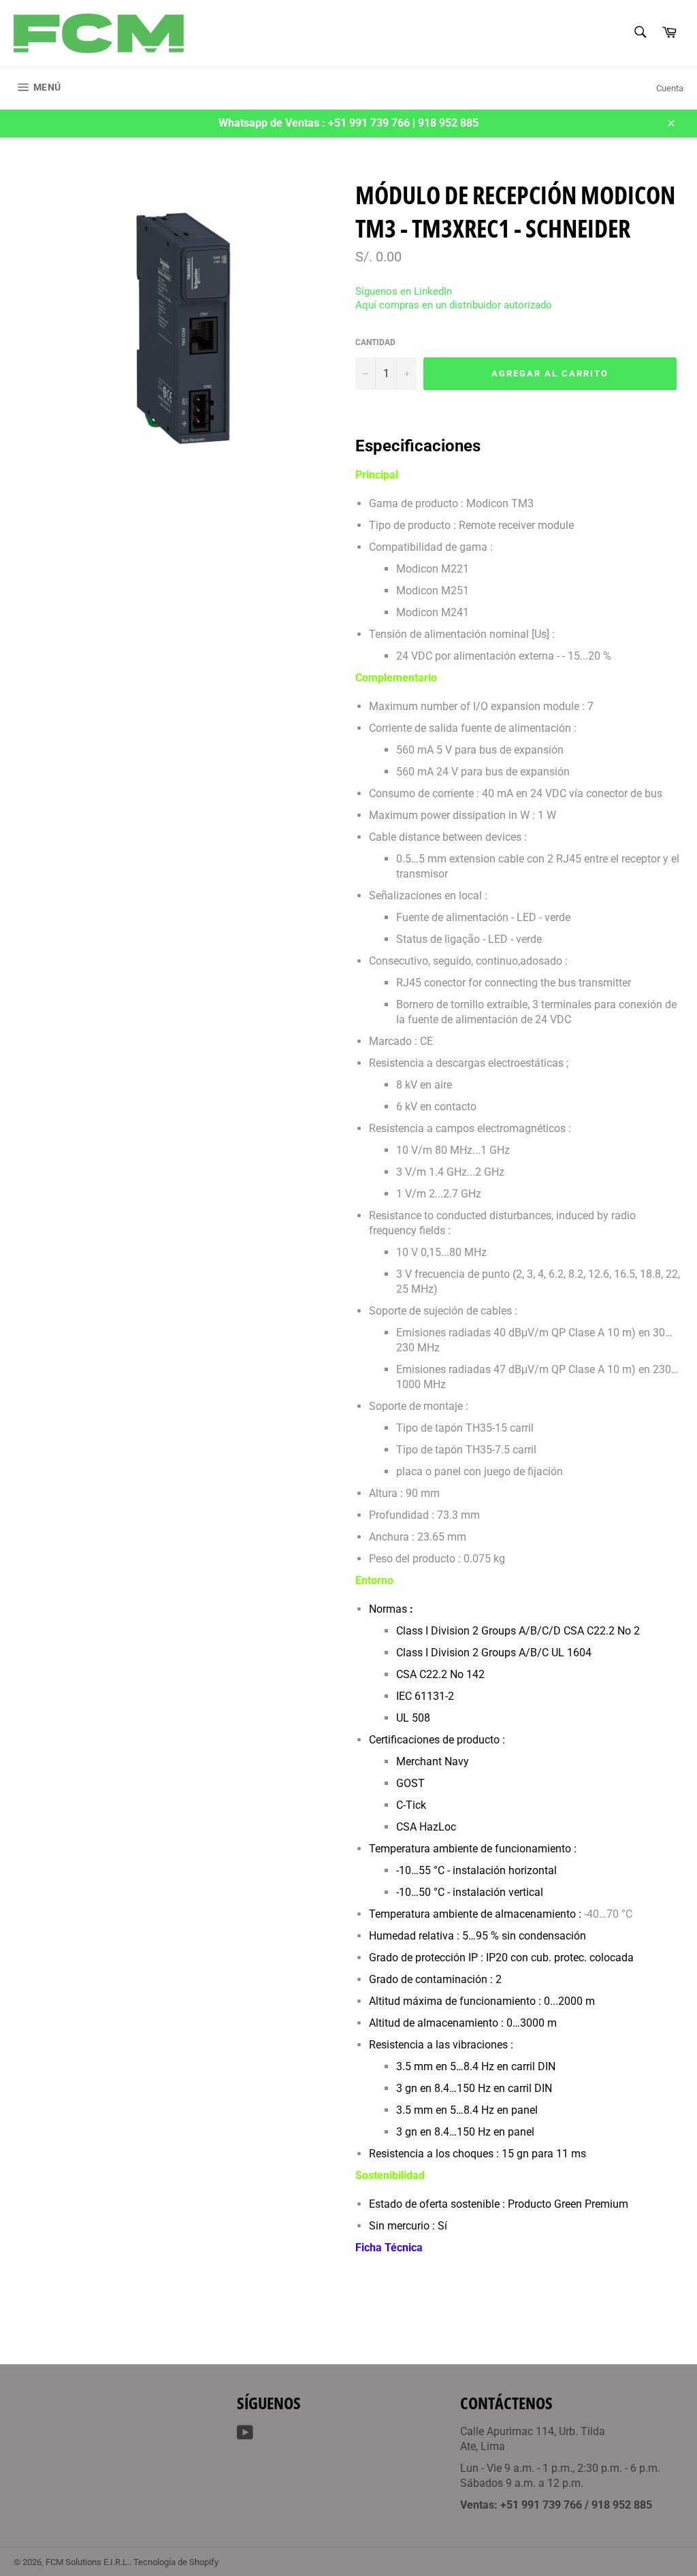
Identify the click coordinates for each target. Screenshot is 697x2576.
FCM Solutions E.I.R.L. (87, 2562)
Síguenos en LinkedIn (404, 291)
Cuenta (670, 88)
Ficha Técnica (389, 2248)
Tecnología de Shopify (176, 2562)
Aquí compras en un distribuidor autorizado (454, 305)
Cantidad (375, 342)
